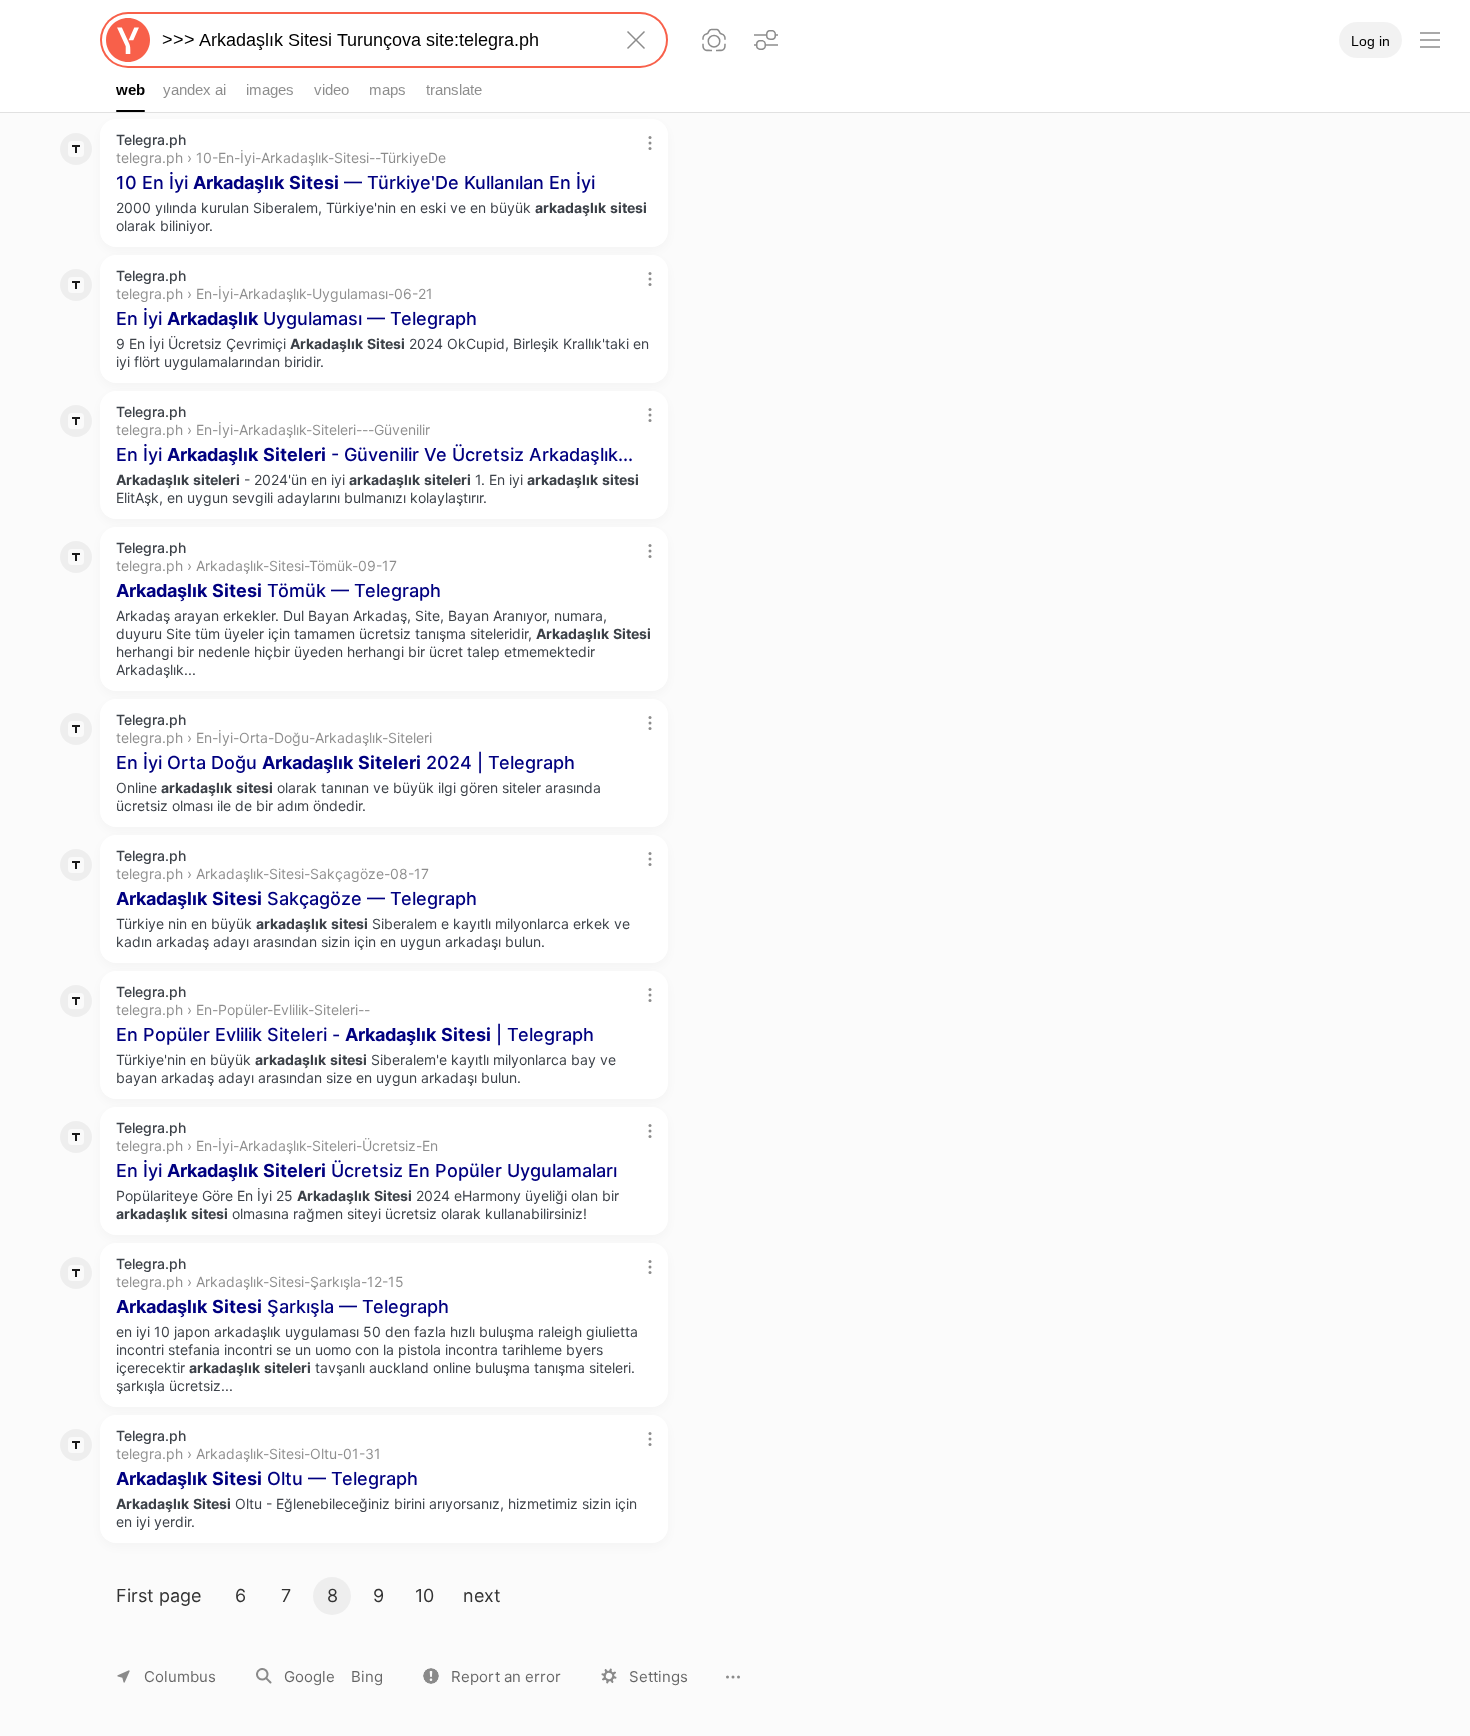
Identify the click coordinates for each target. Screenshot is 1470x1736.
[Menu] (1430, 40)
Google (309, 1676)
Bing (367, 1676)
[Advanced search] (766, 40)
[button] (492, 1676)
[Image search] (714, 40)
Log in (1370, 41)
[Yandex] (128, 40)
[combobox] (380, 40)
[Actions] (650, 143)
